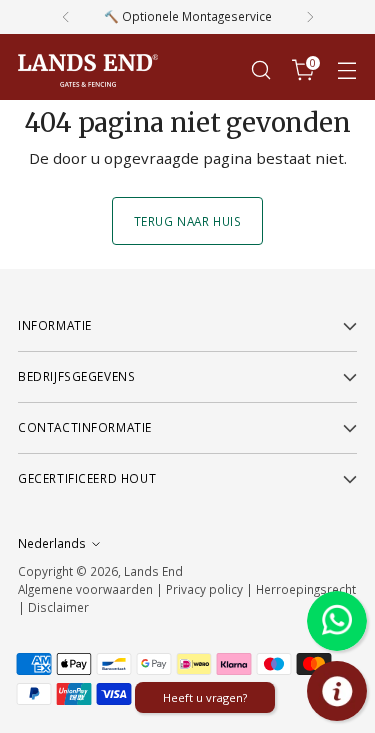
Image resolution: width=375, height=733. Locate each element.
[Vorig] (66, 17)
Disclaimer (58, 607)
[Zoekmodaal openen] (260, 70)
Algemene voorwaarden (85, 589)
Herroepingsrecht (306, 589)
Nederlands (52, 543)
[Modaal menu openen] (346, 70)
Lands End (153, 571)
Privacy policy (204, 589)
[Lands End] (88, 70)
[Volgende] (310, 17)
